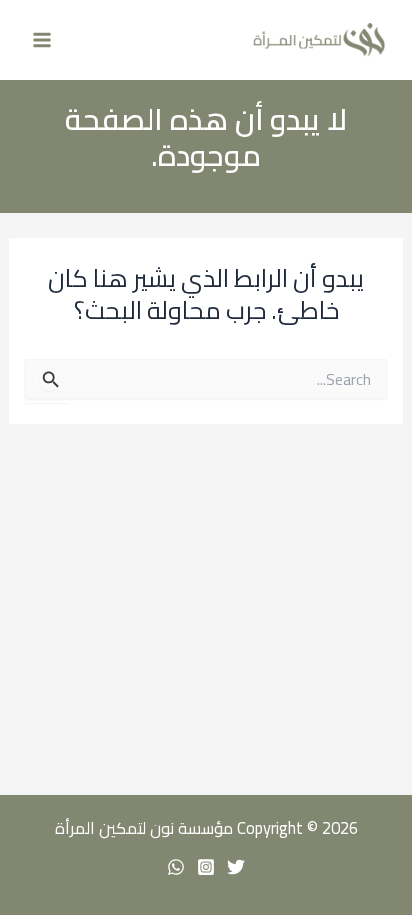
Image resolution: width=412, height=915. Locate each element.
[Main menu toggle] (42, 40)
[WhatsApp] (176, 867)
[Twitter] (236, 867)
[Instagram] (206, 867)
